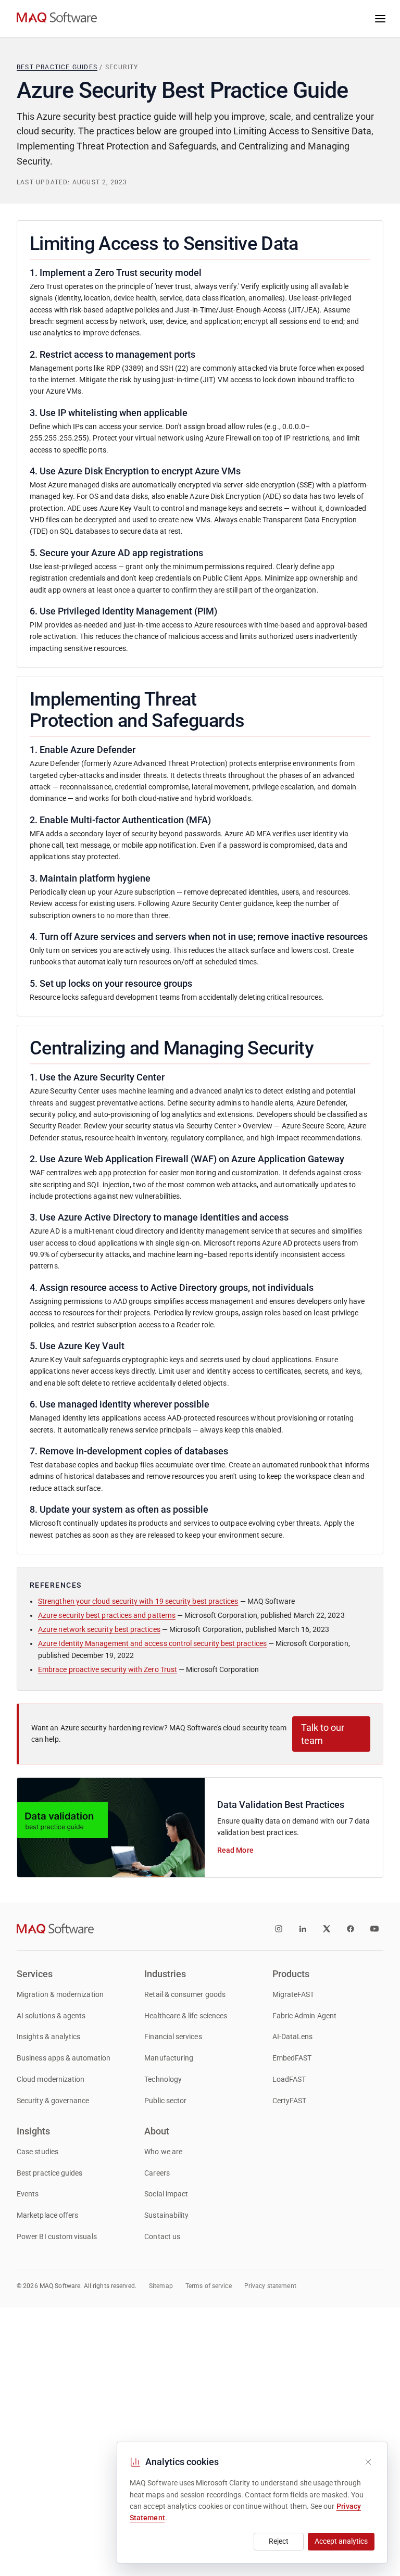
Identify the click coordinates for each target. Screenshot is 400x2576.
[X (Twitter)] (327, 1929)
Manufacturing (169, 2058)
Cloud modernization (51, 2079)
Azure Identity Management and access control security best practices (152, 1644)
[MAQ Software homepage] (57, 19)
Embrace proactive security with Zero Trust (108, 1670)
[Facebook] (351, 1929)
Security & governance (53, 2101)
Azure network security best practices (99, 1630)
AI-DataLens (293, 2037)
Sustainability (166, 2215)
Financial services (173, 2037)
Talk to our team (323, 1734)
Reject (279, 2541)
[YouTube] (374, 1929)
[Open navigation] (380, 19)
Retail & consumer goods (185, 1995)
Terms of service (209, 2286)
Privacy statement (270, 2286)
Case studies (37, 2152)
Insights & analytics (48, 2037)
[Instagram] (279, 1929)
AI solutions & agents (51, 2016)
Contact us (162, 2237)
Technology (163, 2079)
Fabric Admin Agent (304, 2016)
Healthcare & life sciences (186, 2016)
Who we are (163, 2152)
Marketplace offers (47, 2215)
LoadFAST (289, 2079)
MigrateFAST (293, 1995)
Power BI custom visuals (57, 2237)
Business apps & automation (64, 2058)
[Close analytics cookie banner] (368, 2462)
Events (28, 2194)
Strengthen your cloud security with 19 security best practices (138, 1601)
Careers (157, 2173)
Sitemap (161, 2286)
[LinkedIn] (303, 1929)
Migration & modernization (60, 1995)
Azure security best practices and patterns (107, 1616)
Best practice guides (57, 67)
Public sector (165, 2101)
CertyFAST (290, 2101)
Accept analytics (341, 2541)
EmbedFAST (292, 2058)
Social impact (166, 2194)
